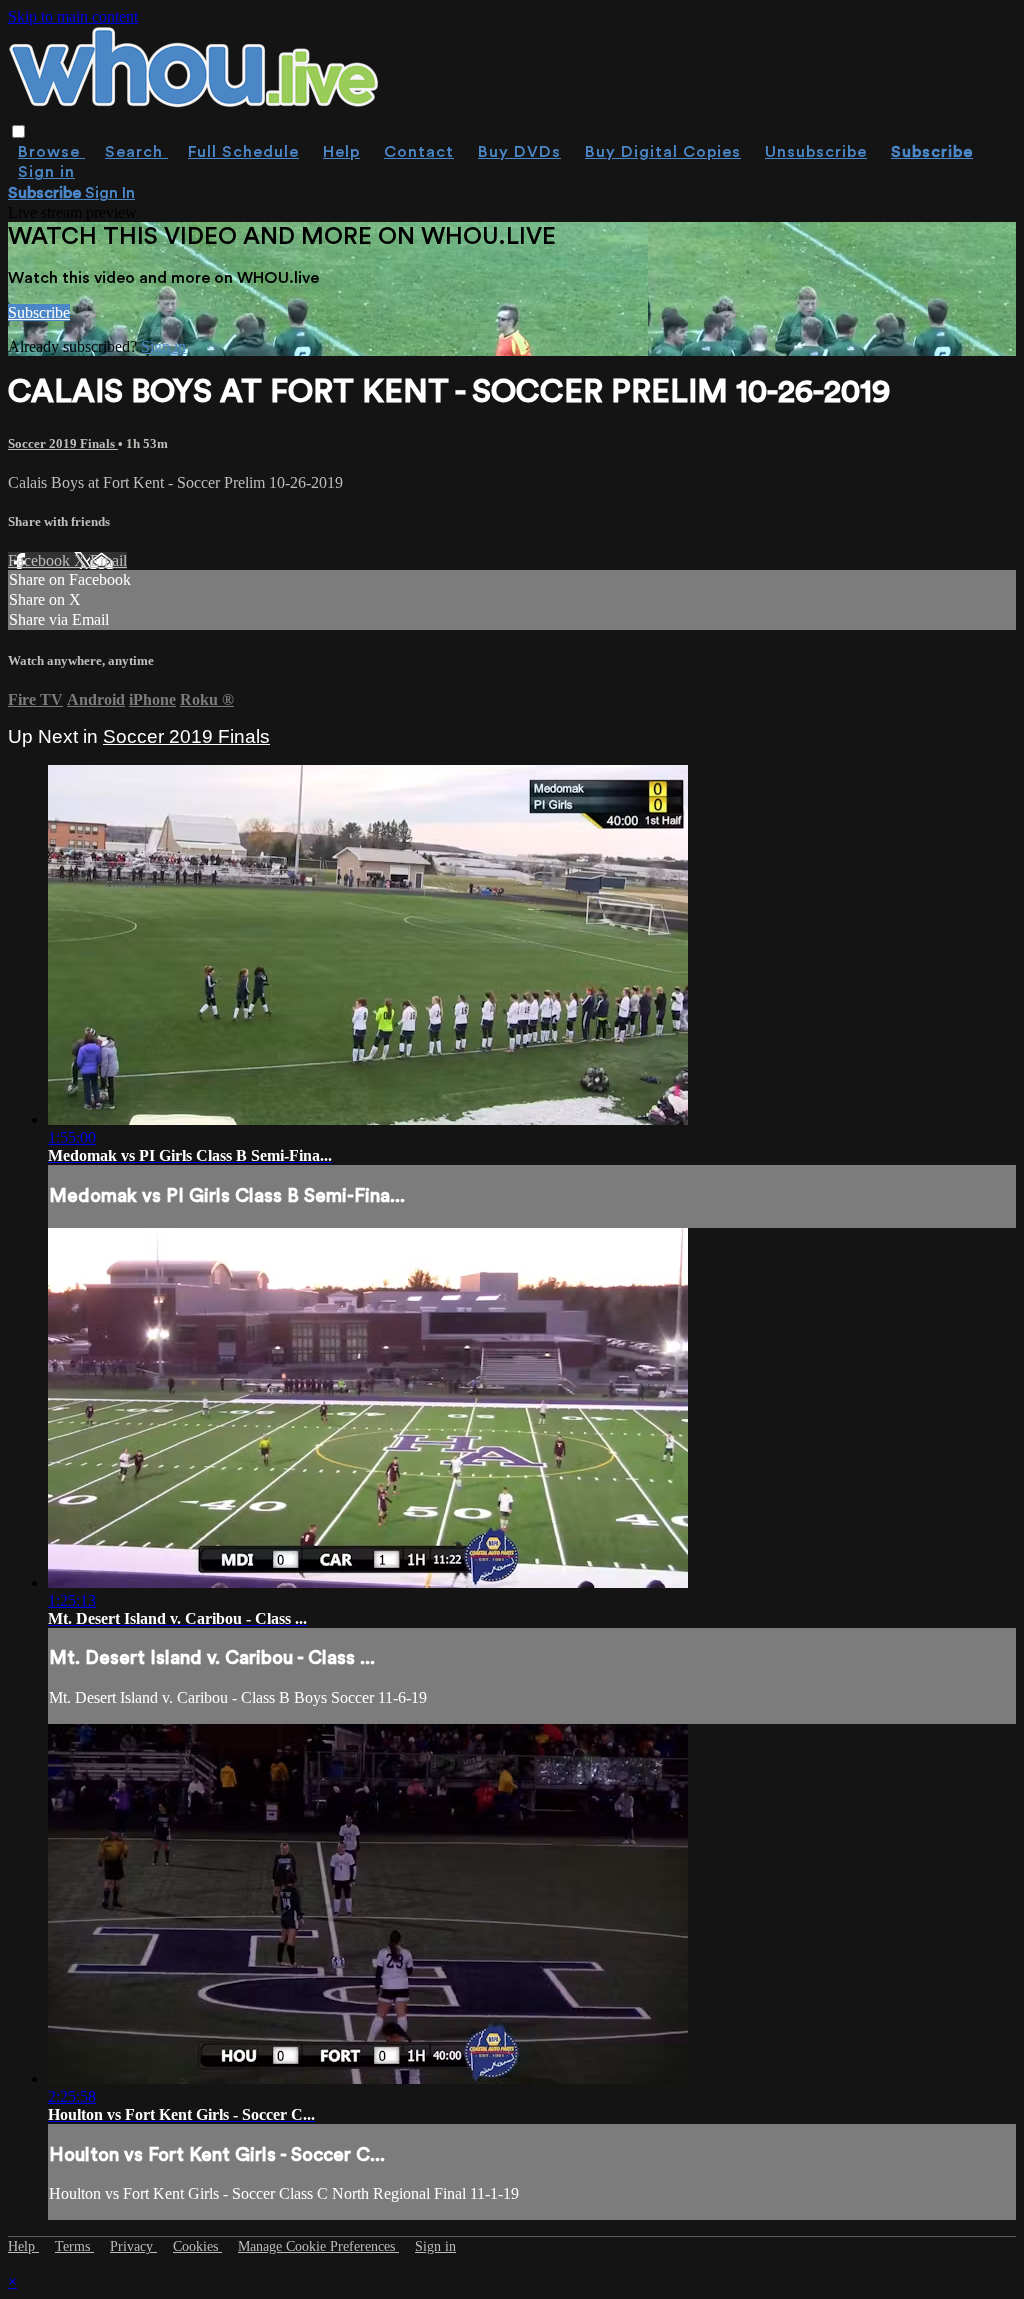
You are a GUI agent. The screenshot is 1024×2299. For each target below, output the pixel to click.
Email (108, 560)
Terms (74, 2246)
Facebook (41, 560)
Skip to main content (73, 16)
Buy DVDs (519, 152)
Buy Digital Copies (663, 152)
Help (341, 152)
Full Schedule (243, 152)
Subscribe (39, 312)
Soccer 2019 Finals (63, 443)
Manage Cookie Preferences (318, 2246)
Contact (419, 152)
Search (136, 152)
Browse (51, 152)
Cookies (197, 2246)
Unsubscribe (816, 152)
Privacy (133, 2246)
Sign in (46, 172)
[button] (18, 131)
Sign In (110, 193)
